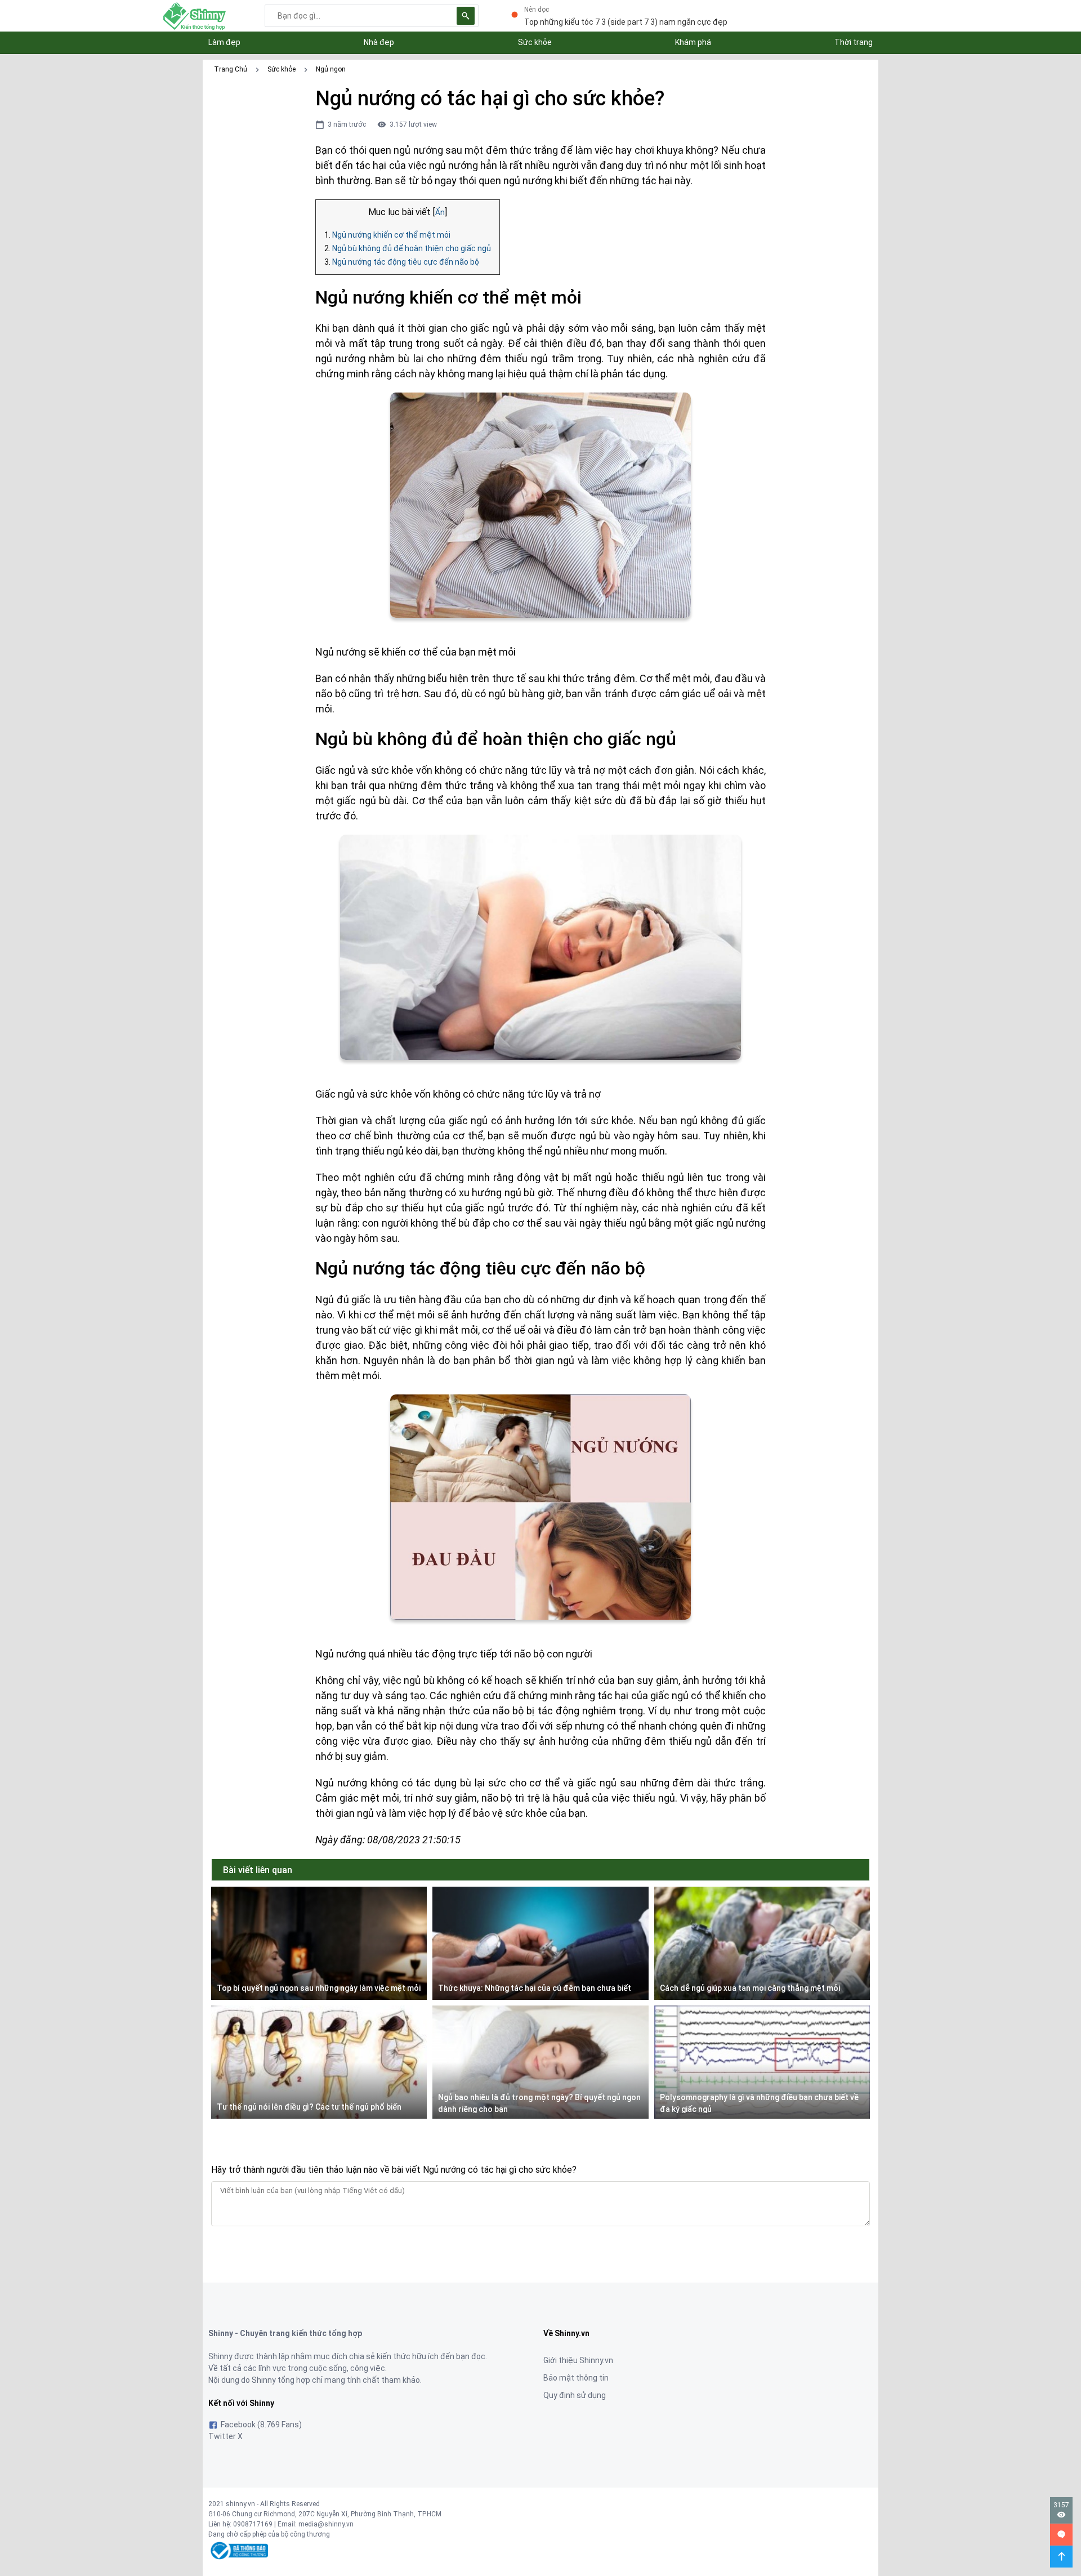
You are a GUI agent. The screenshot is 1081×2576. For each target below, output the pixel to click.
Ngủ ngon (331, 69)
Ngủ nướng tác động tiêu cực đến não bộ (406, 262)
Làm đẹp (224, 42)
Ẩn (440, 212)
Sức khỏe (535, 42)
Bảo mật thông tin (576, 2378)
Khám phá (693, 42)
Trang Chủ (231, 69)
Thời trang (854, 42)
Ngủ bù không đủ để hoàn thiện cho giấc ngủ (412, 248)
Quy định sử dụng (575, 2395)
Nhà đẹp (379, 42)
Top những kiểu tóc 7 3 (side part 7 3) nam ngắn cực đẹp (626, 22)
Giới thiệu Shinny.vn (578, 2360)
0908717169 (253, 2524)
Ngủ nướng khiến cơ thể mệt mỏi (391, 235)
